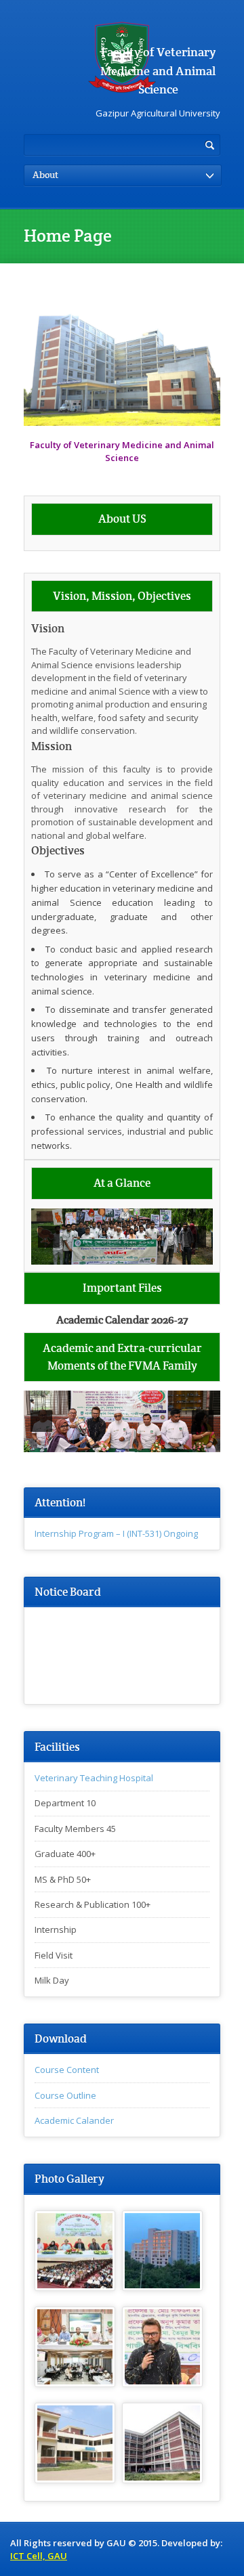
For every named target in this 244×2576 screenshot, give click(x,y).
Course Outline (65, 2095)
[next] (195, 1237)
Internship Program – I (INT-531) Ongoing (116, 1533)
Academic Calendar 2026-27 (122, 1320)
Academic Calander (74, 2120)
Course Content (67, 2070)
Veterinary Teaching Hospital (94, 1778)
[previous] (49, 1237)
